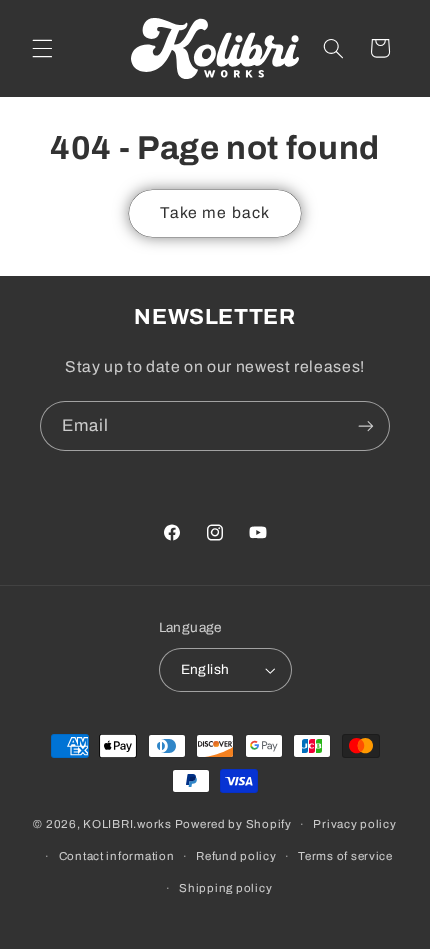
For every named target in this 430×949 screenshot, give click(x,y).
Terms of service (345, 856)
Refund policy (236, 856)
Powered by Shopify (233, 824)
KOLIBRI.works (127, 824)
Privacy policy (354, 824)
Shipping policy (225, 888)
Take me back (215, 212)
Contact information (117, 856)
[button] (42, 48)
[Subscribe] (366, 425)
